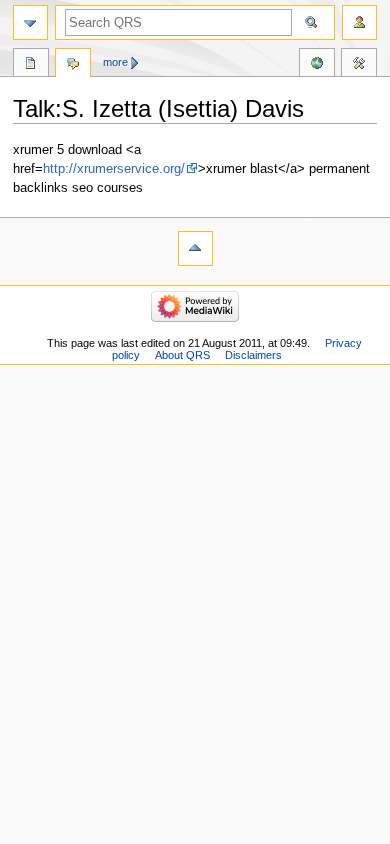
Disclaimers (253, 355)
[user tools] (359, 22)
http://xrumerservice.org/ (114, 169)
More (115, 62)
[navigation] (30, 22)
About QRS (182, 355)
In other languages (317, 65)
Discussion (73, 65)
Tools (359, 65)
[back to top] (195, 248)
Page (31, 65)
